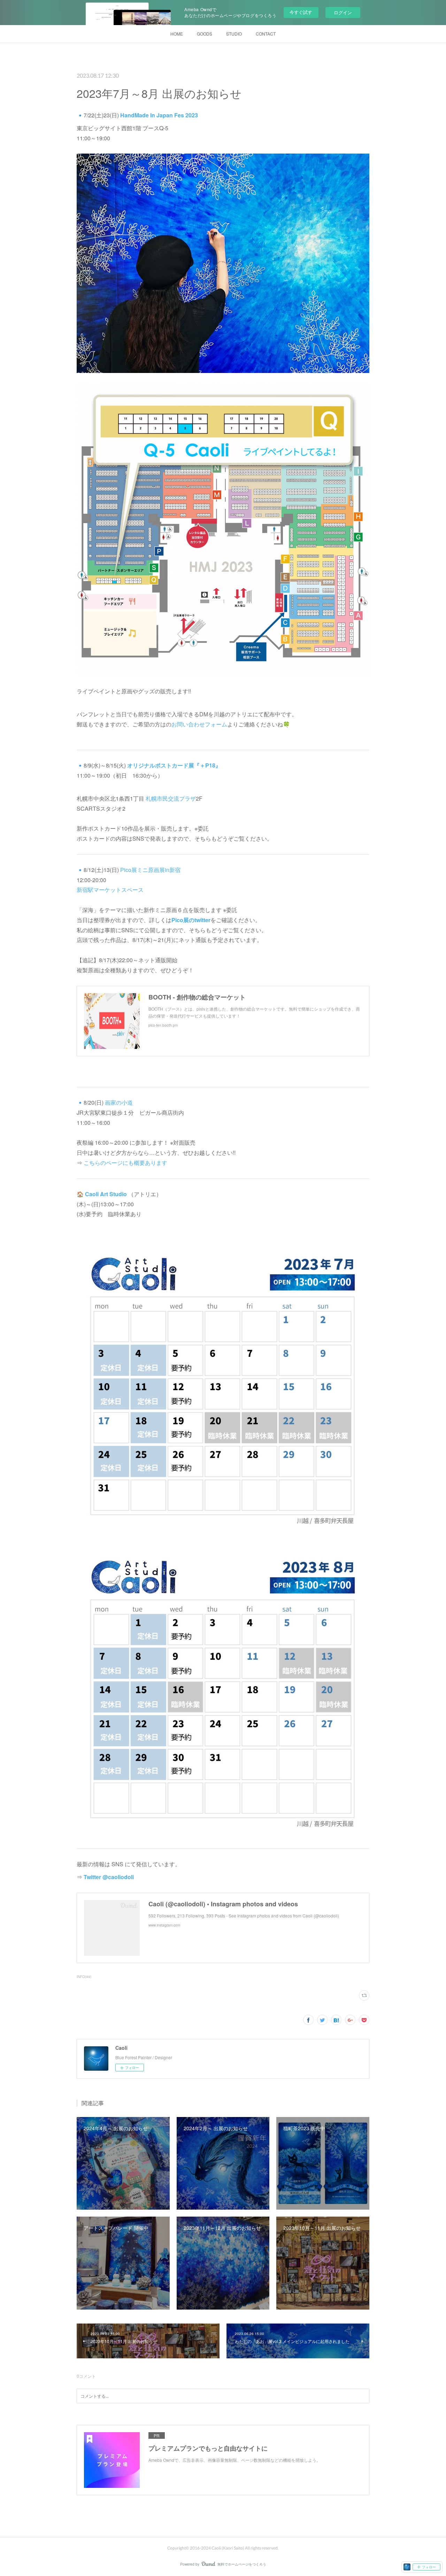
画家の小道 (119, 1102)
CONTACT (266, 34)
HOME (177, 34)
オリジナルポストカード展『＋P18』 (174, 765)
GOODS (205, 34)
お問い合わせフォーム (199, 724)
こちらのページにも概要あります (125, 1163)
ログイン (343, 12)
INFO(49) (84, 1977)
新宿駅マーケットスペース (110, 890)
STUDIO (234, 34)
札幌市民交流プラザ (171, 798)
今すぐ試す (301, 12)
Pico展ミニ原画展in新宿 (150, 870)
